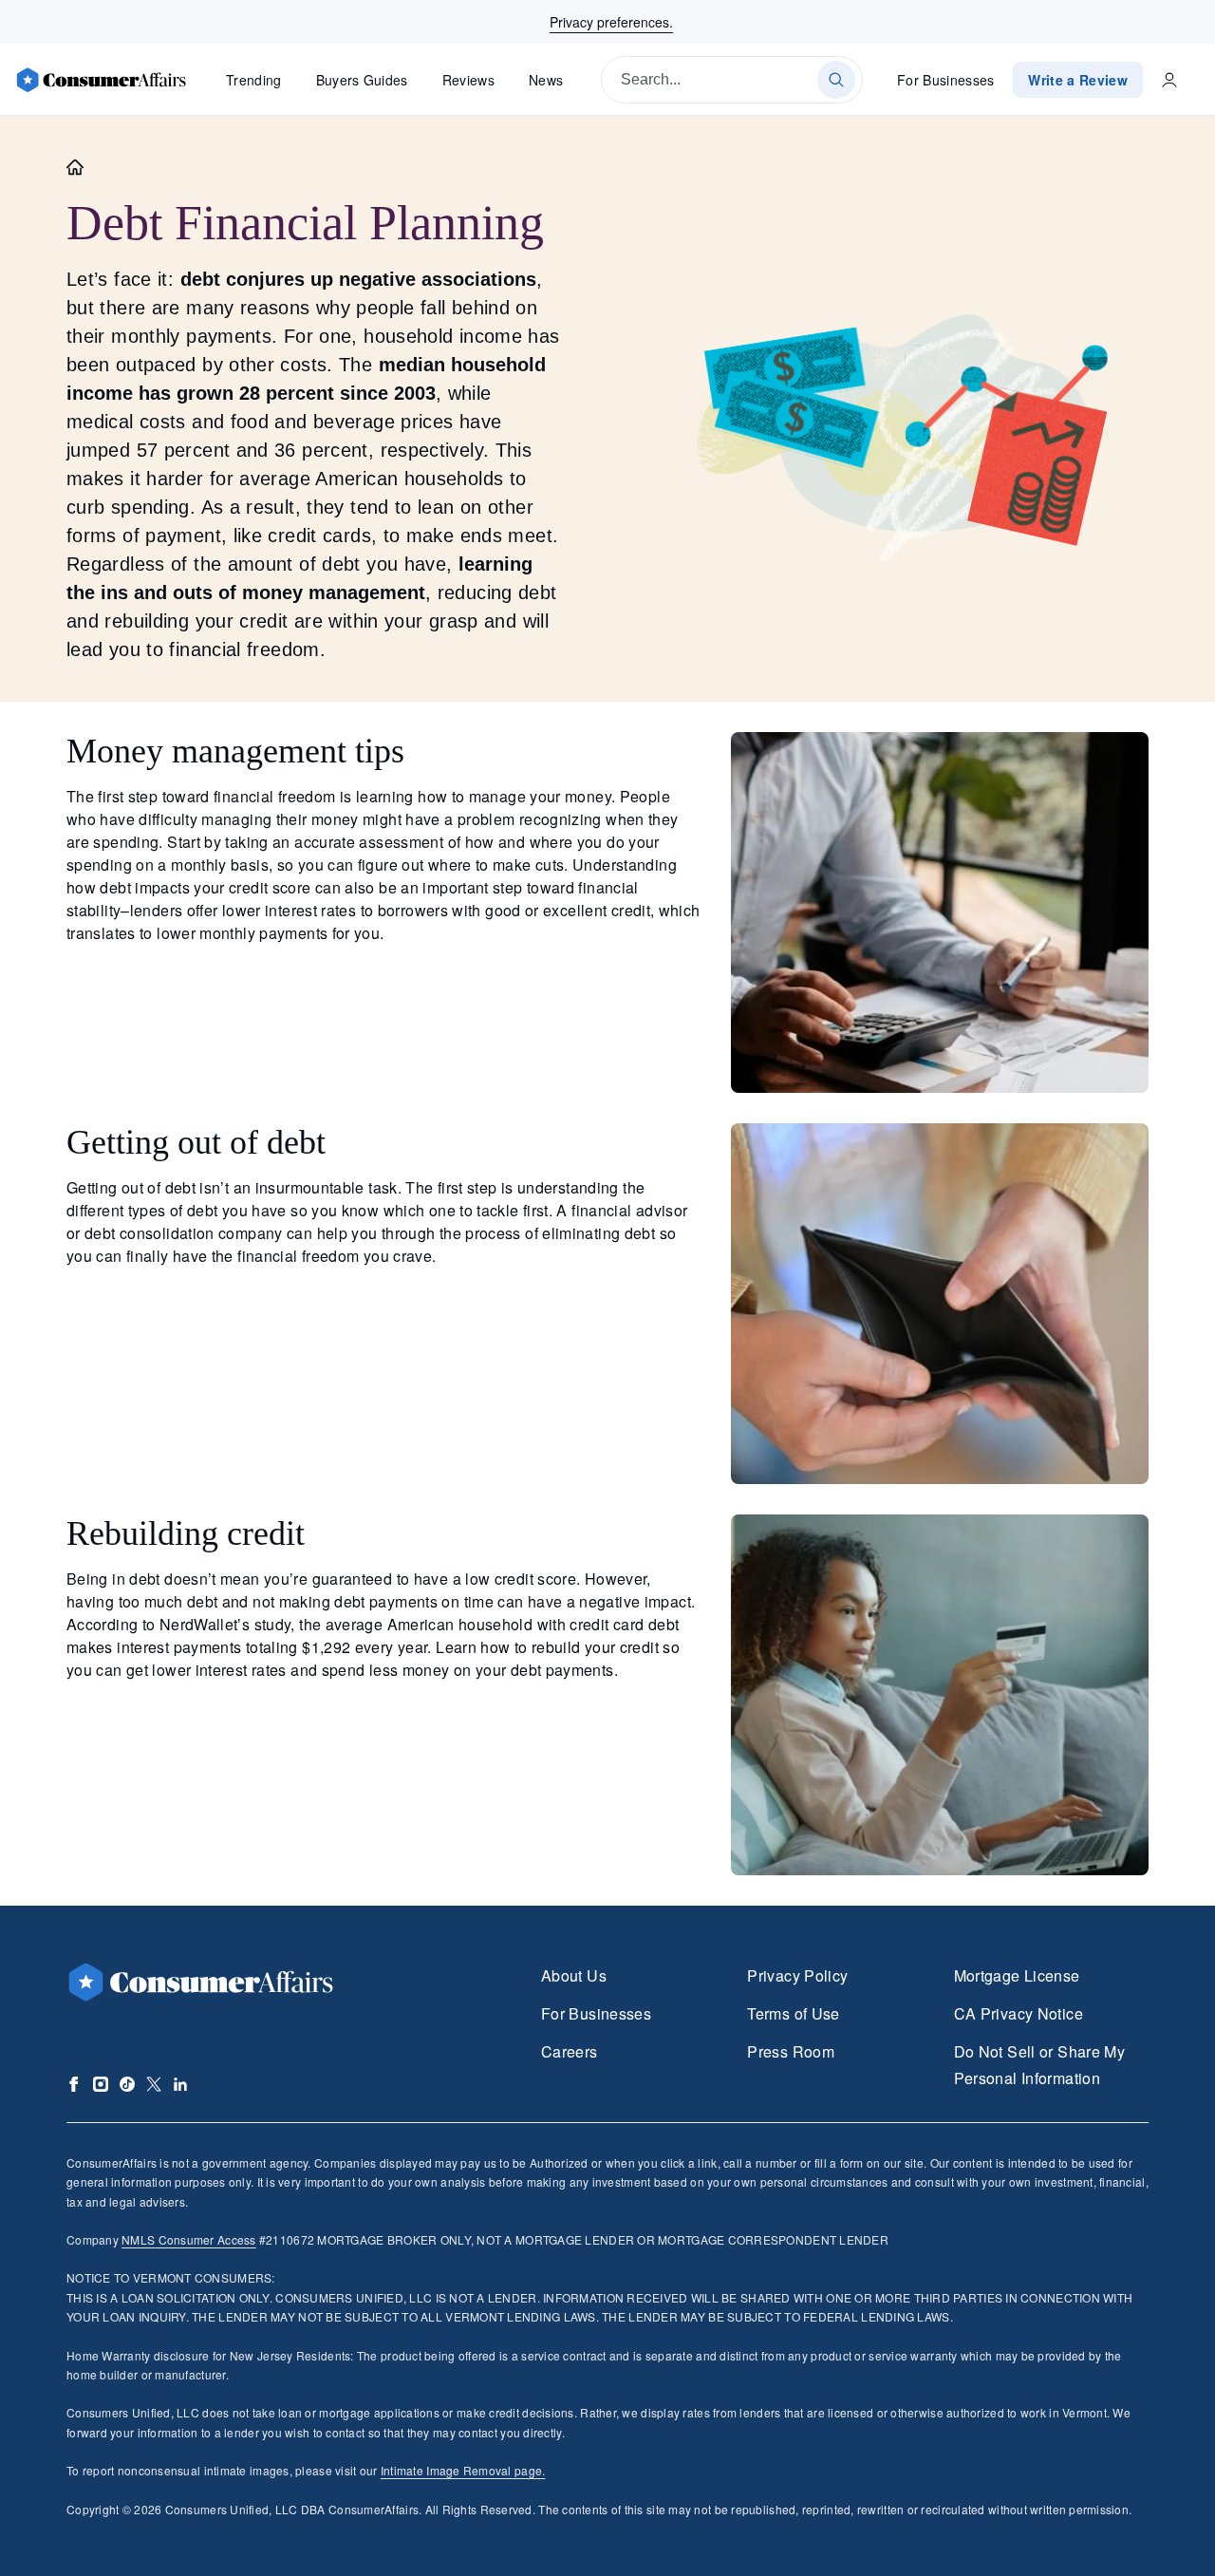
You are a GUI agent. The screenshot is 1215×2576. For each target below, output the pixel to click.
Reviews (468, 80)
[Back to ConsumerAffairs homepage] (75, 168)
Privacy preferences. (611, 22)
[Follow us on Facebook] (74, 2084)
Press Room (791, 2051)
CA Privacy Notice (1019, 2013)
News (546, 80)
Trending (254, 80)
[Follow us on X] (154, 2084)
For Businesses (946, 80)
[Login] (1169, 80)
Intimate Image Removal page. (463, 2470)
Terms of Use (793, 2013)
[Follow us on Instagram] (101, 2084)
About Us (574, 1975)
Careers (570, 2051)
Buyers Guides (362, 80)
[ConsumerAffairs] (101, 80)
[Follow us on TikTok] (127, 2084)
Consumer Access (188, 2239)
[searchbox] (732, 80)
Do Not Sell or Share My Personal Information (1039, 2065)
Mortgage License (1017, 1975)
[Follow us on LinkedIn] (180, 2084)
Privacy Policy (797, 1975)
